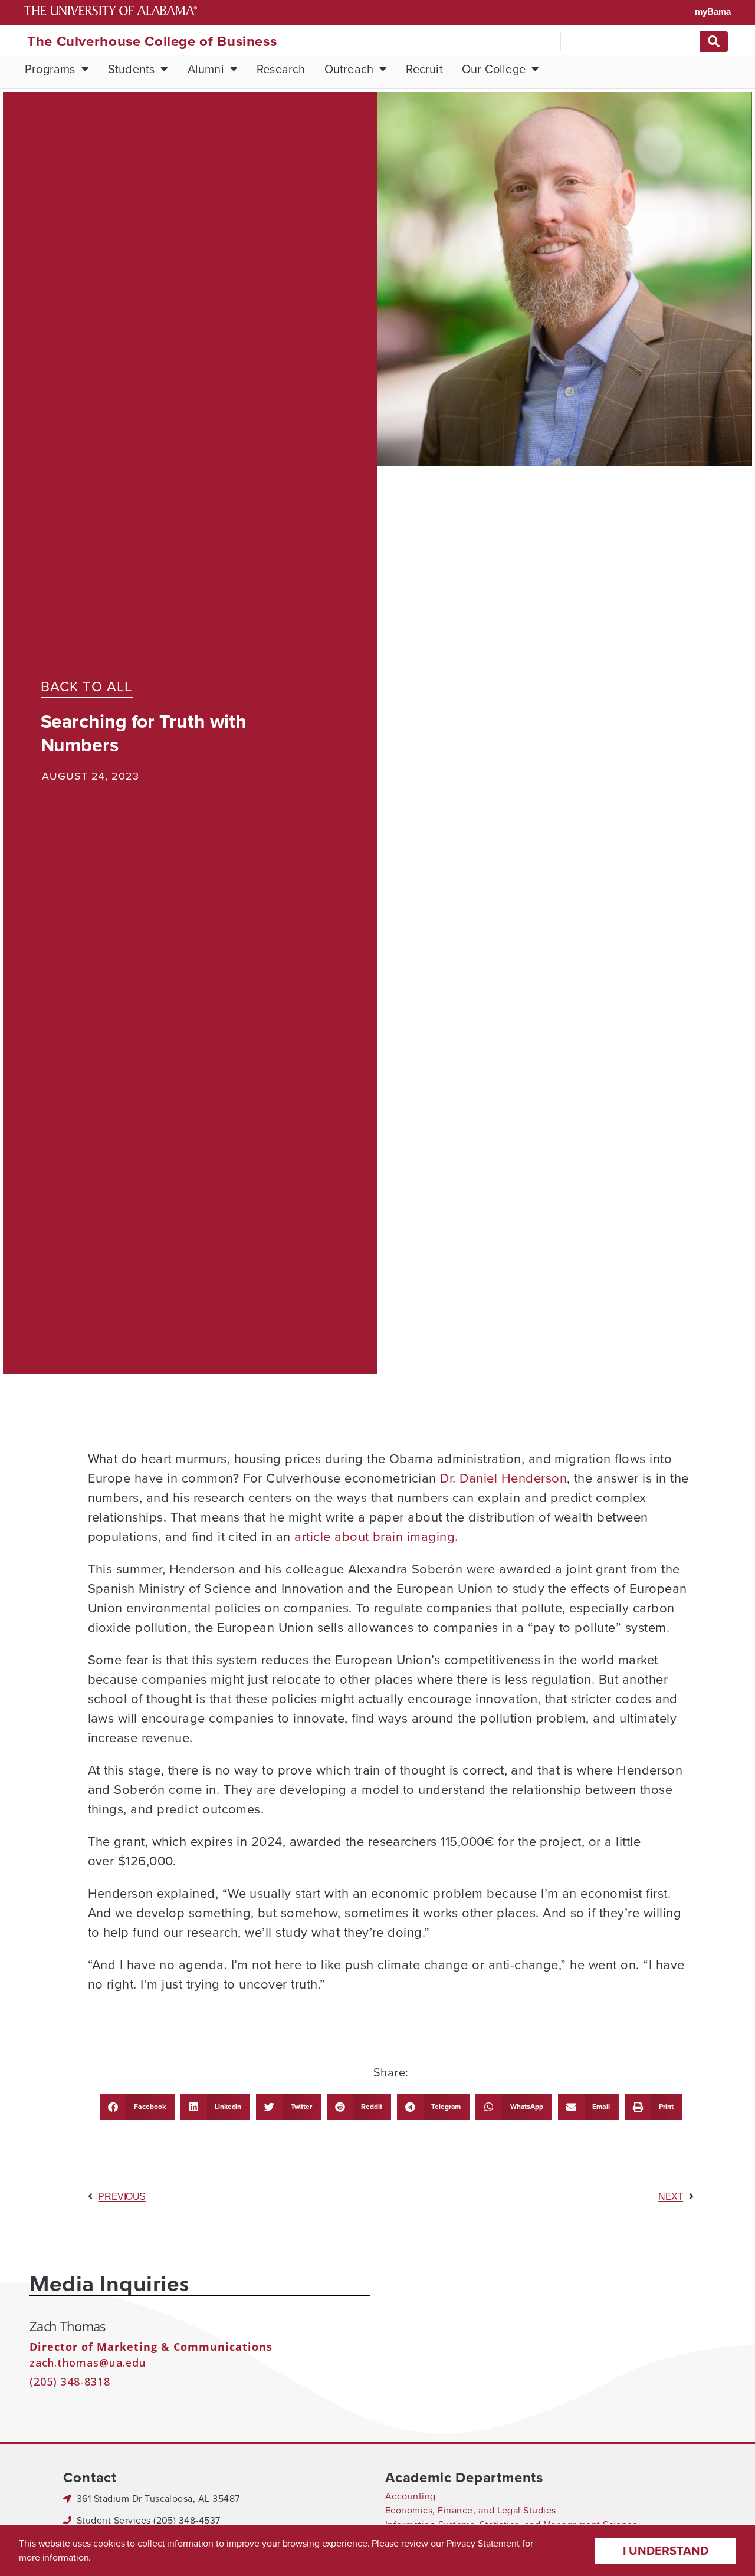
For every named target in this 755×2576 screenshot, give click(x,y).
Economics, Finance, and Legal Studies (471, 2510)
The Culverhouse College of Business (152, 41)
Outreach (349, 69)
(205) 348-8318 (70, 2381)
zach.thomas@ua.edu (88, 2363)
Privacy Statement (483, 2543)
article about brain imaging (375, 1537)
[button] (137, 2107)
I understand (666, 2551)
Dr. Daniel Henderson (503, 1478)
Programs (50, 69)
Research (281, 69)
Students (132, 69)
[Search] (714, 42)
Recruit (424, 69)
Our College (494, 69)
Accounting (411, 2496)
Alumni (206, 69)
